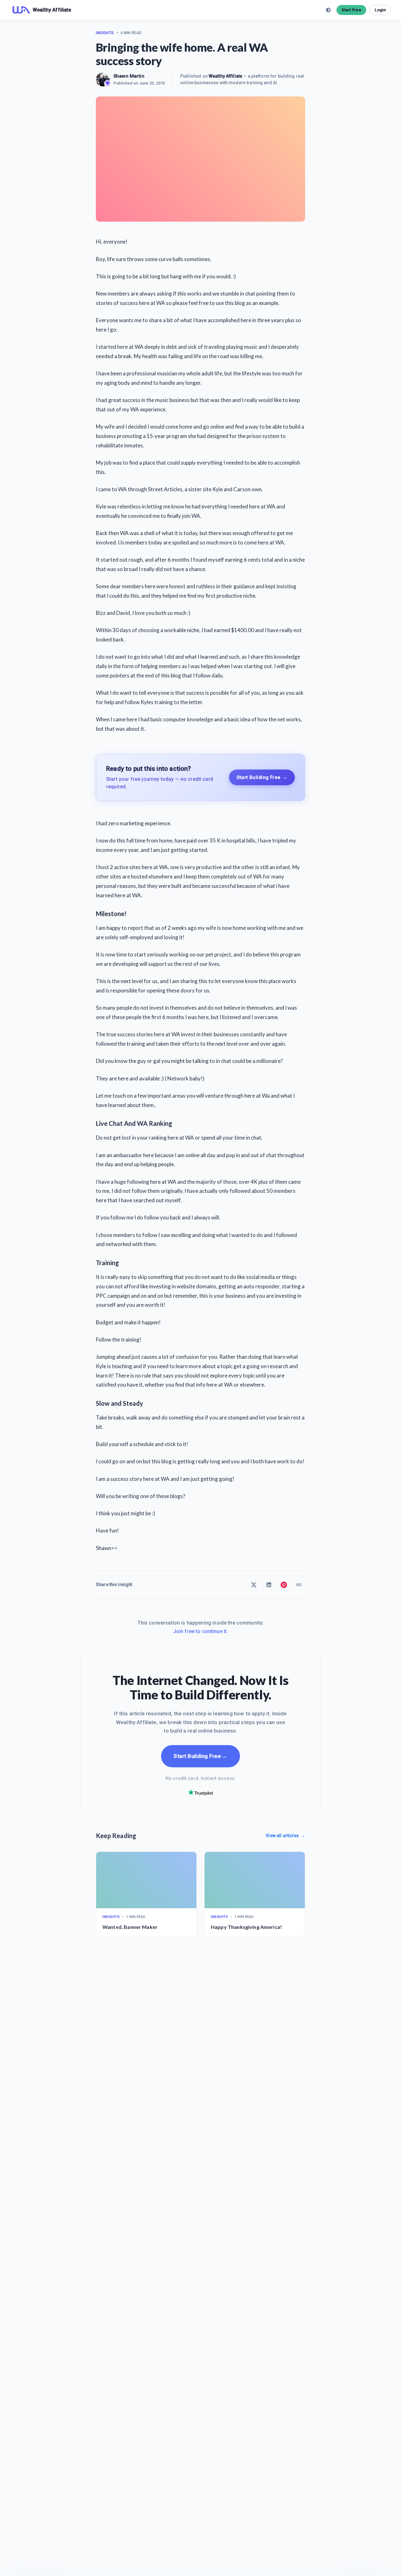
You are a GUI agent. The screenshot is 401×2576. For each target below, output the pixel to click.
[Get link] (299, 1585)
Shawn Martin (129, 76)
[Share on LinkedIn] (269, 1585)
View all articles (285, 1836)
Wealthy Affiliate (225, 76)
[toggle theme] (328, 10)
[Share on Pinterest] (284, 1585)
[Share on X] (254, 1585)
